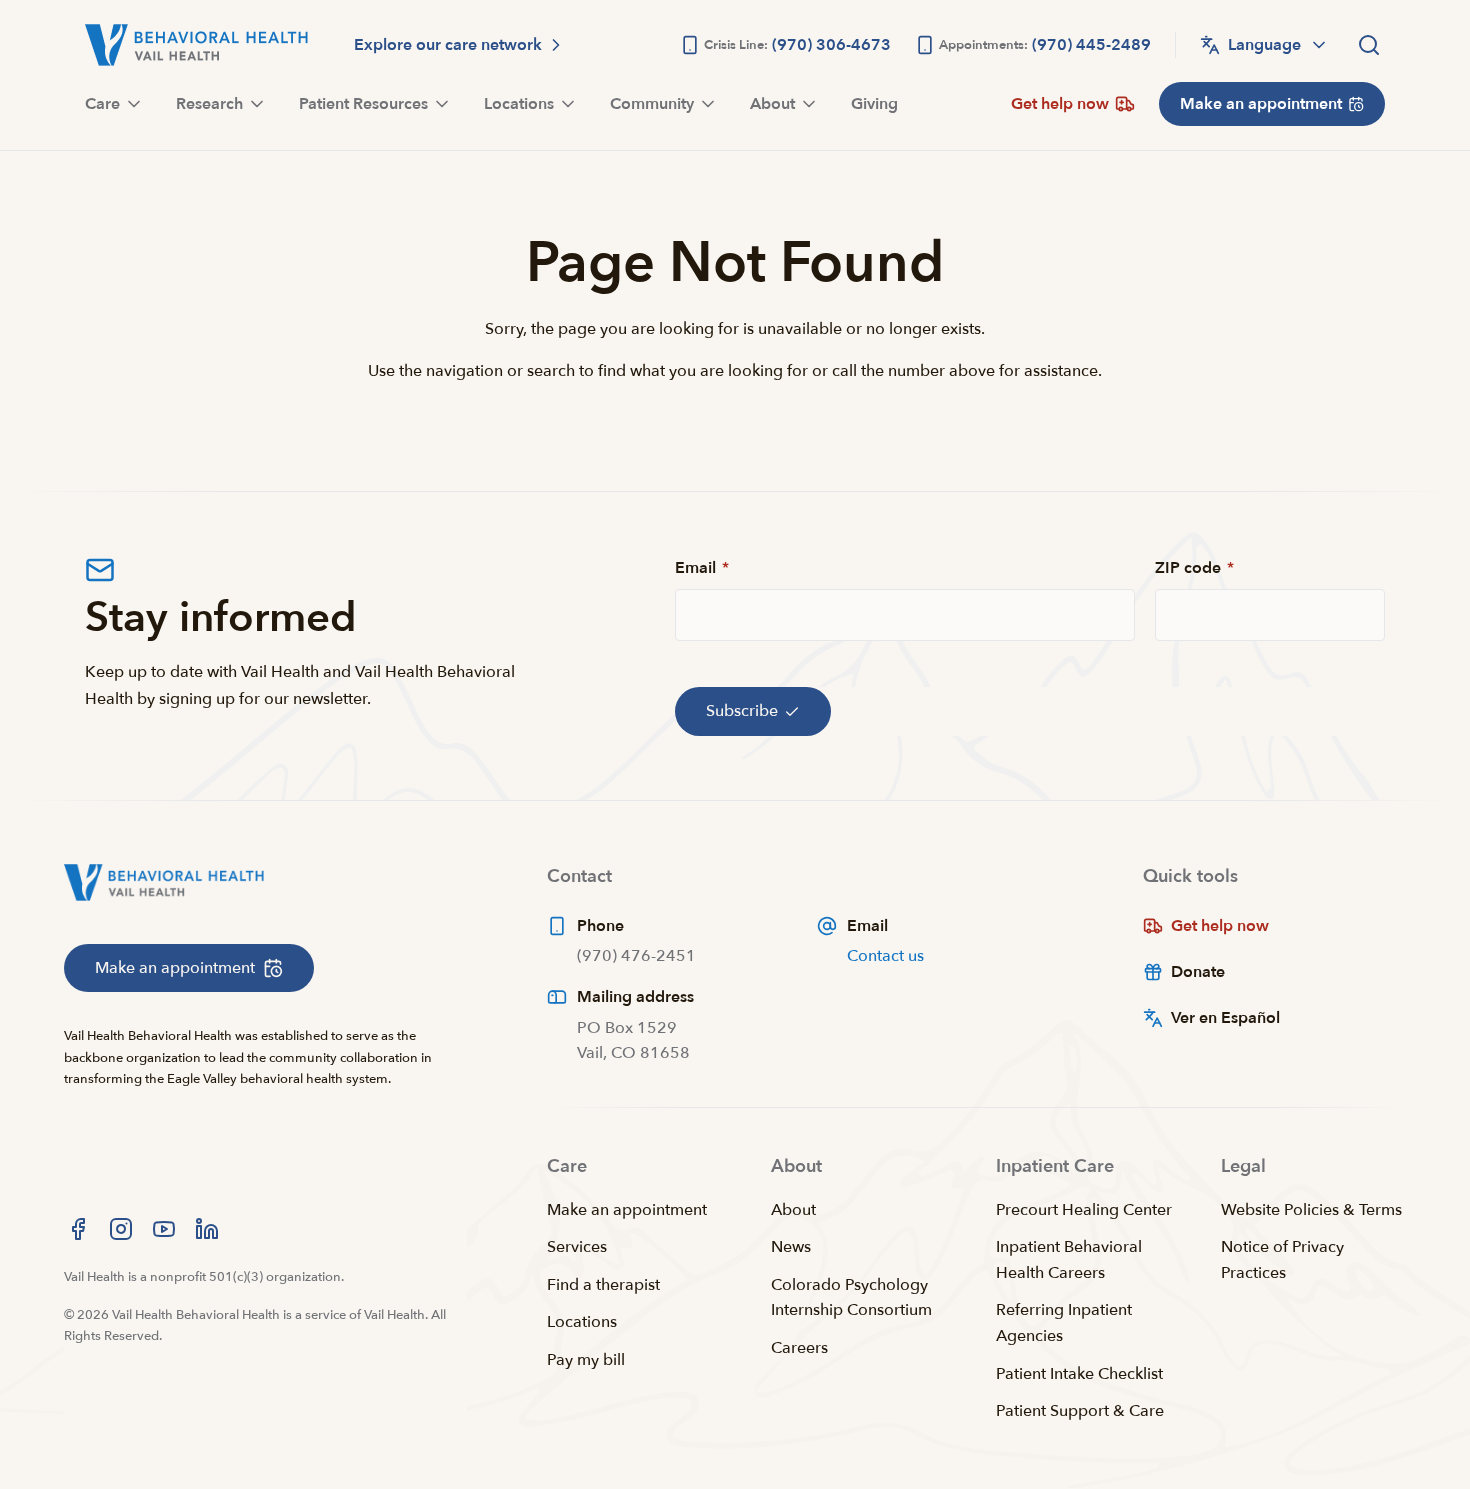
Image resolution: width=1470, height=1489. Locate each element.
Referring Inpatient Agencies (1064, 1323)
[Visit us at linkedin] (207, 1229)
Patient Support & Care (1080, 1411)
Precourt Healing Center (1084, 1210)
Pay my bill (586, 1360)
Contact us (885, 956)
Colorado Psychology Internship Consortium (851, 1298)
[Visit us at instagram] (121, 1229)
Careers (799, 1348)
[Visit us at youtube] (164, 1229)
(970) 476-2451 (636, 956)
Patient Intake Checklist (1079, 1374)
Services (577, 1247)
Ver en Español (1225, 1018)
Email (702, 568)
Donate (1198, 972)
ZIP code (1194, 568)
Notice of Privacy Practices (1282, 1260)
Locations (582, 1322)
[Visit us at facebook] (78, 1229)
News (791, 1247)
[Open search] (1369, 45)
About (793, 1210)
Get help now (1220, 926)
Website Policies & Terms (1311, 1210)
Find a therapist (603, 1285)
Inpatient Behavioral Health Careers (1069, 1260)
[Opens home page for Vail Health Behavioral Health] (196, 45)
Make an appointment (627, 1210)
